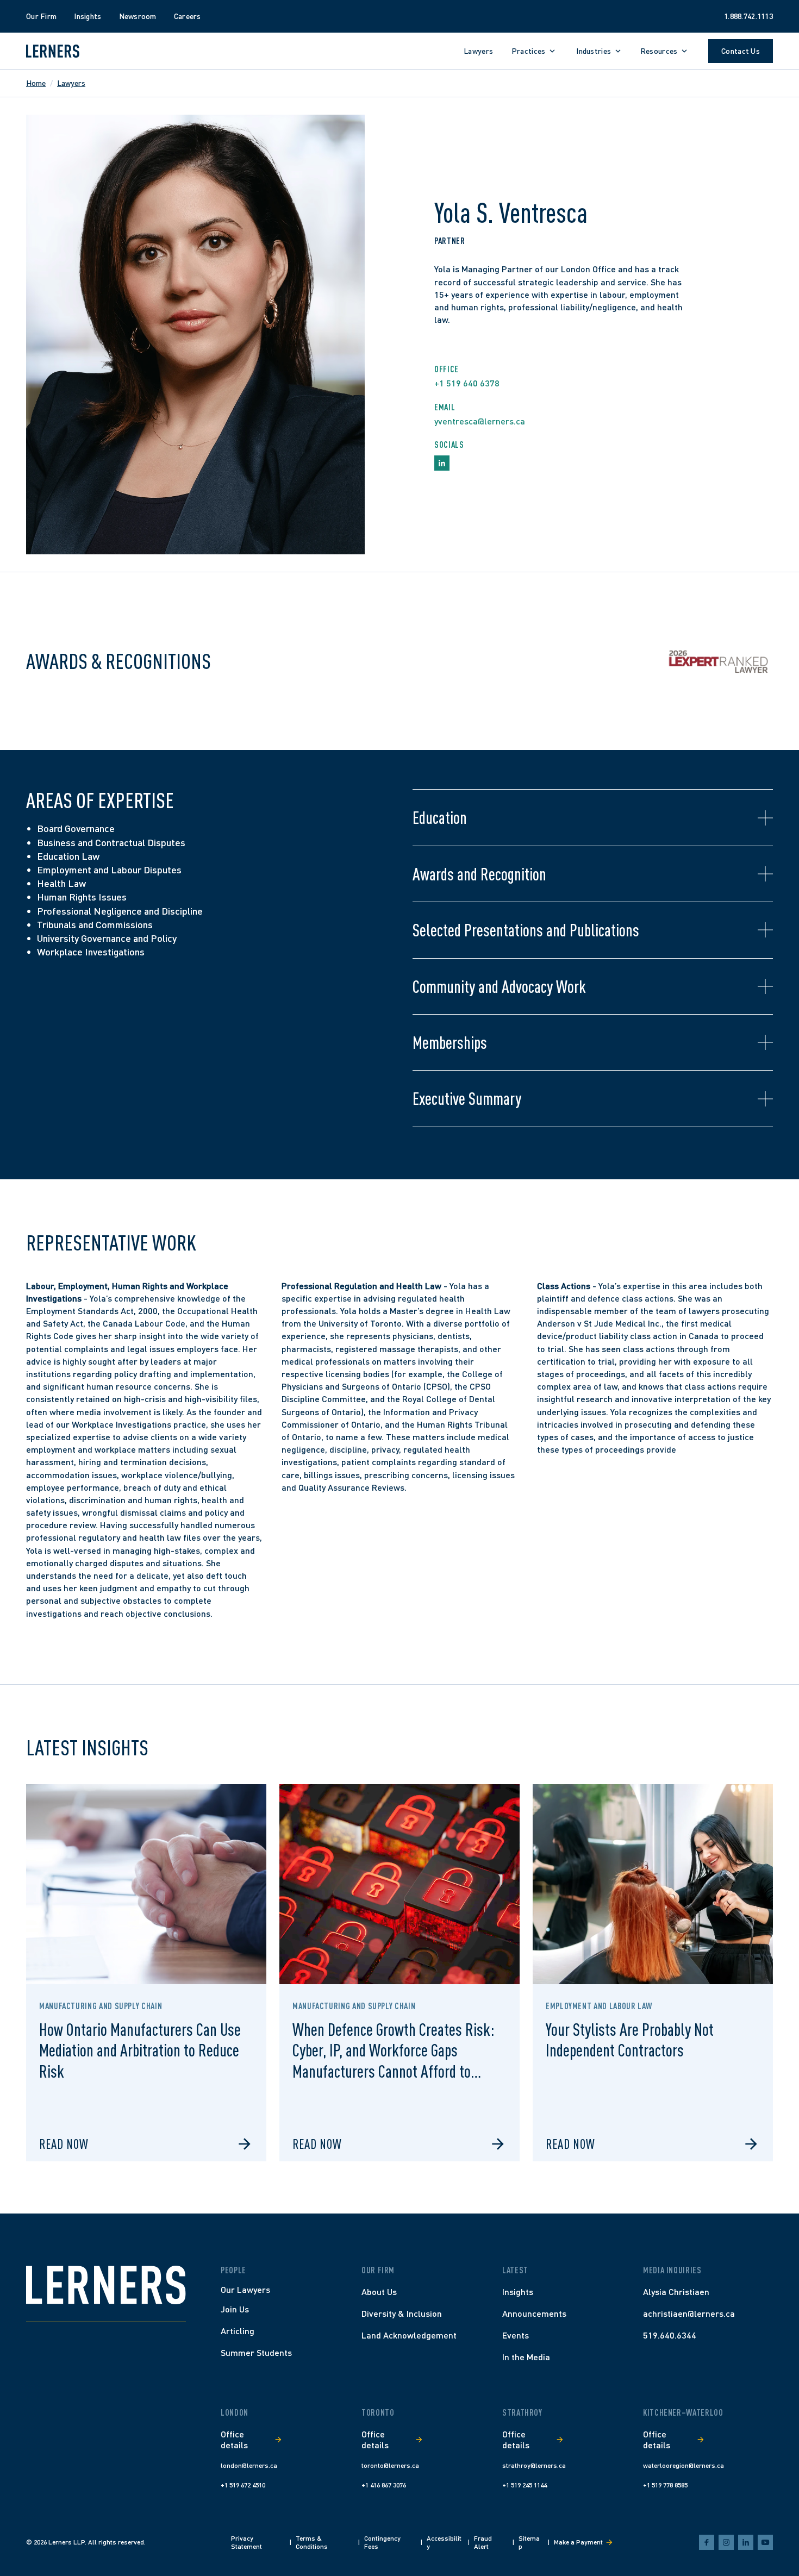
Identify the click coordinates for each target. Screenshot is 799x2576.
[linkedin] (746, 2542)
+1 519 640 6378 (467, 383)
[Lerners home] (53, 51)
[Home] (106, 2285)
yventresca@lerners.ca (480, 421)
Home (36, 83)
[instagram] (726, 2542)
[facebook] (707, 2542)
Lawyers (71, 83)
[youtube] (765, 2542)
